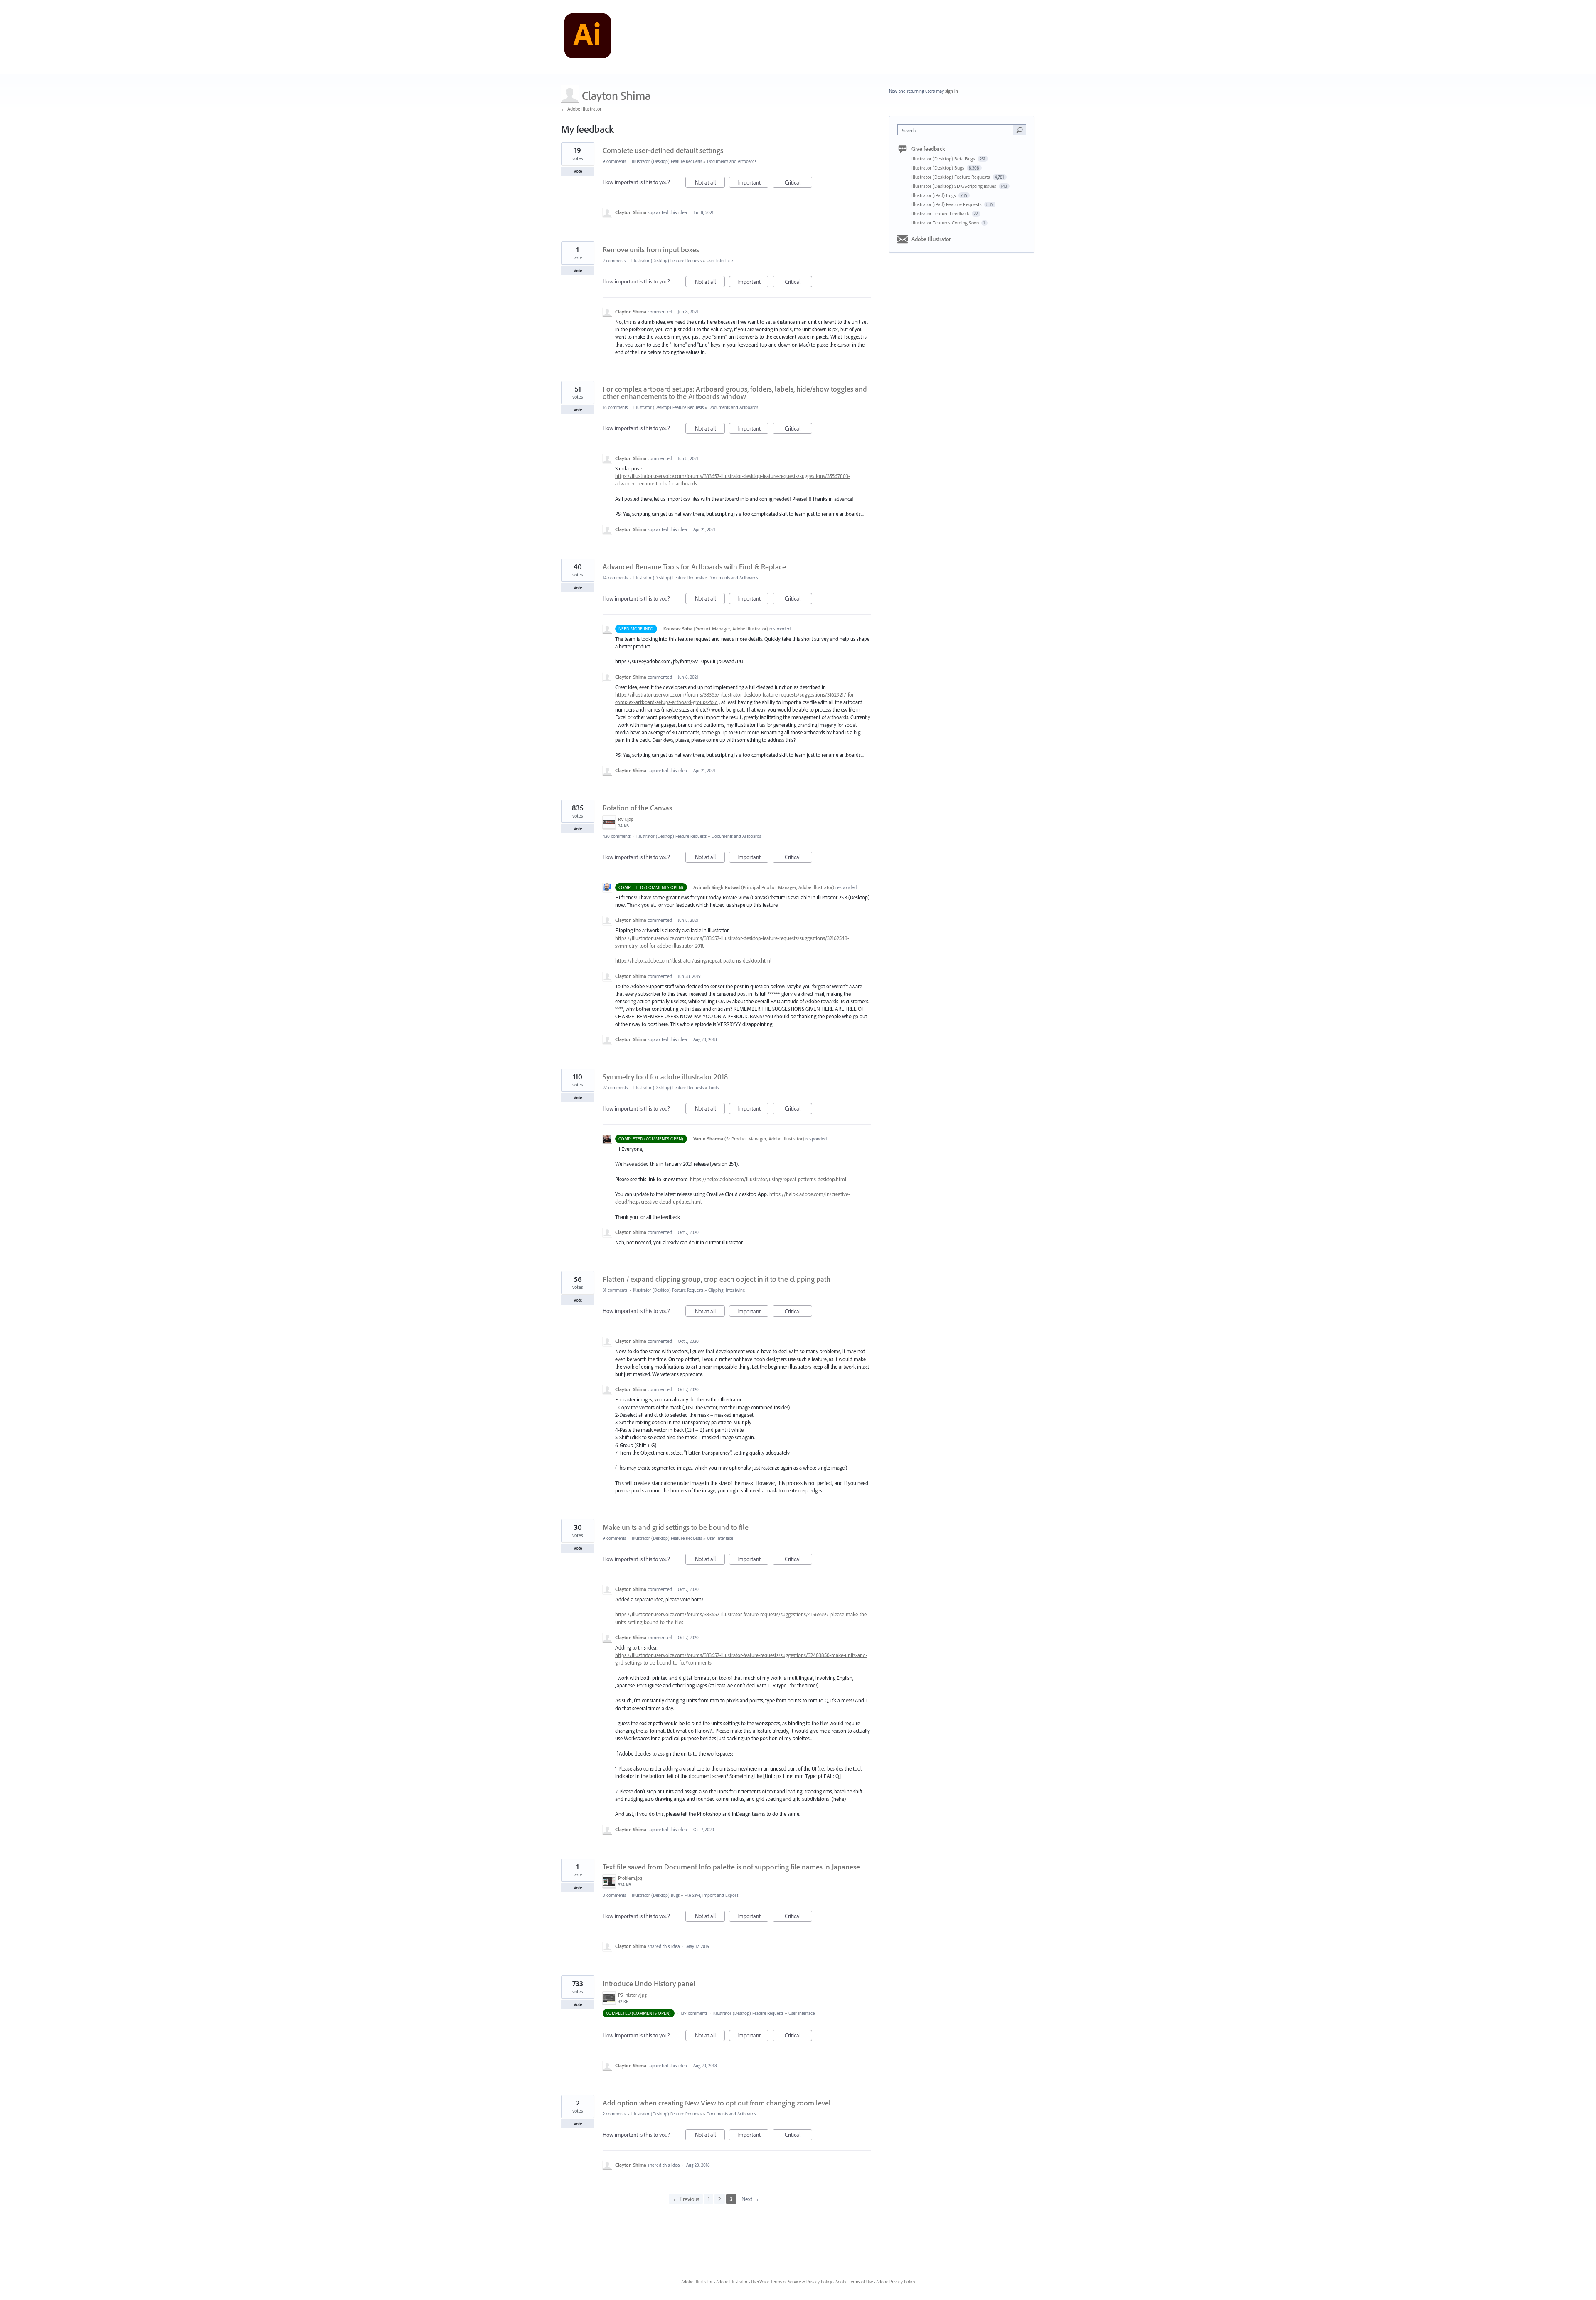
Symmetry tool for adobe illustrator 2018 (665, 1077)
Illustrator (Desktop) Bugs (656, 1895)
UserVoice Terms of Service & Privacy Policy (792, 2282)
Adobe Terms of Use (854, 2282)
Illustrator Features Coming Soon (946, 223)
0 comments (614, 1895)
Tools (714, 1088)
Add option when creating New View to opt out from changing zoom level (717, 2103)
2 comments (614, 261)
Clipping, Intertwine (727, 1290)
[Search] (1020, 130)
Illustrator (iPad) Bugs (934, 195)
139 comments (694, 2013)
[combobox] (957, 130)
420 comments (617, 836)
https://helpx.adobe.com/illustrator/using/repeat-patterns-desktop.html (693, 960)
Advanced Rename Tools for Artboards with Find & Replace (694, 567)
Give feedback (928, 149)
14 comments (615, 578)
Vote (578, 171)
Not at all (710, 183)
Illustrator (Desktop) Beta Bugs (944, 159)
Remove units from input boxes (651, 250)
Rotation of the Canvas (637, 808)
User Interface (720, 261)
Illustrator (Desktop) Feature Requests (667, 161)
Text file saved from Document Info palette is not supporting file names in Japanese (731, 1867)
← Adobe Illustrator (581, 109)
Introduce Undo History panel (649, 1984)
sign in (952, 91)
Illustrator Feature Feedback (941, 213)
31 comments (615, 1290)
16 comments (615, 407)
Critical (798, 183)
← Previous (686, 2199)
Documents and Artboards (732, 161)
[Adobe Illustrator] (588, 37)
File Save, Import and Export (711, 1895)
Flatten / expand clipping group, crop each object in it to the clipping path (717, 1279)
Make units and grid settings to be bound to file (676, 1527)
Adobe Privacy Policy (896, 2282)
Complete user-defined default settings (663, 150)
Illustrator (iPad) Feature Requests (947, 204)
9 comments (614, 161)
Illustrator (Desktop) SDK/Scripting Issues (954, 186)
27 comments (615, 1088)
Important (753, 183)
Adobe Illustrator (931, 239)
